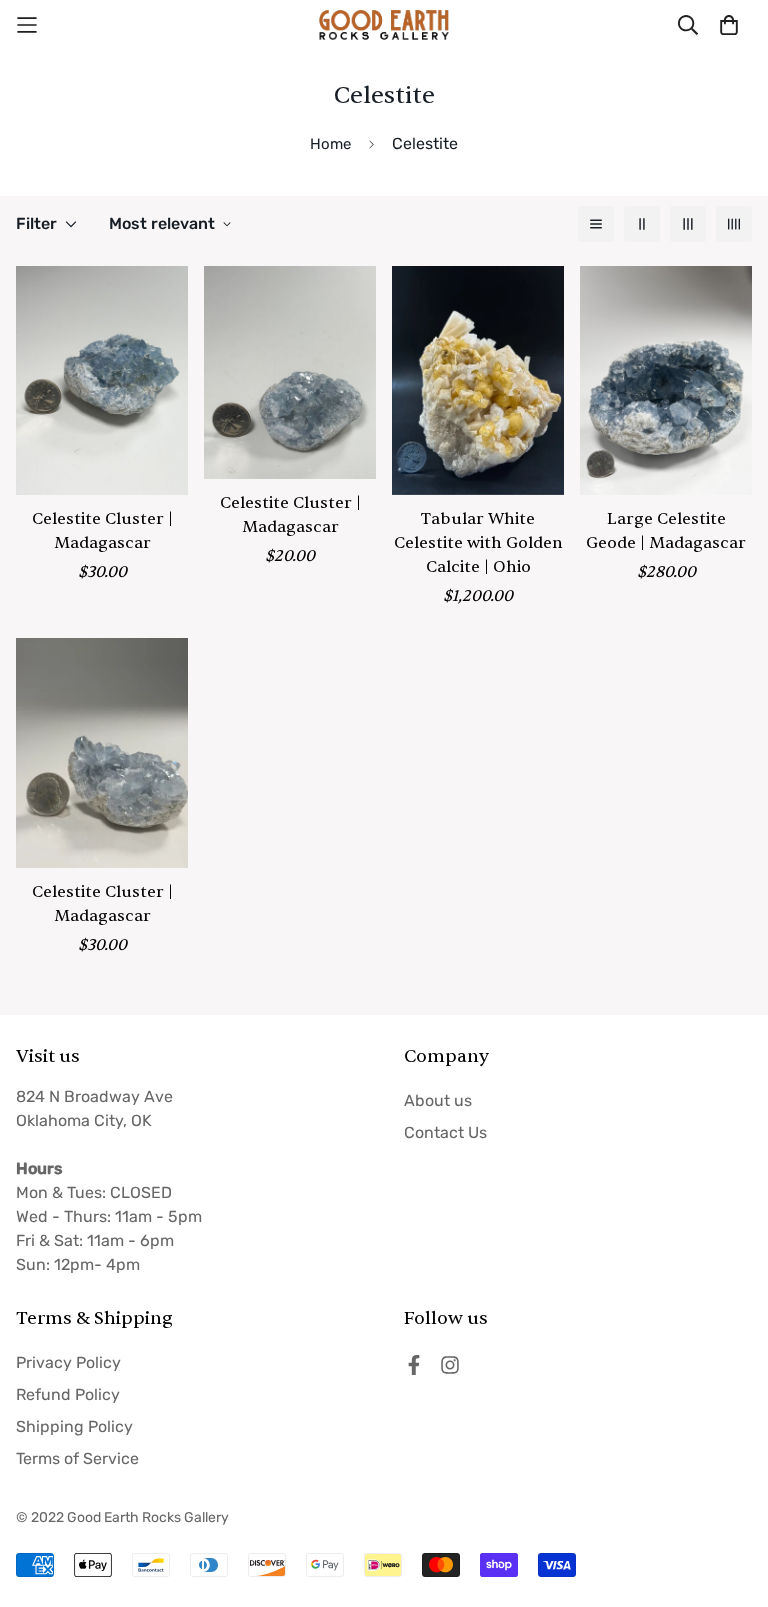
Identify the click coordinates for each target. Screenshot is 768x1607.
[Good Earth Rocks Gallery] (384, 25)
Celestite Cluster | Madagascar (102, 531)
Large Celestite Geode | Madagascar (666, 531)
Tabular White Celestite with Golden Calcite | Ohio (478, 543)
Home (330, 144)
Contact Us (445, 1132)
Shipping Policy (74, 1426)
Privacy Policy (68, 1362)
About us (438, 1100)
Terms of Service (77, 1458)
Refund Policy (68, 1394)
